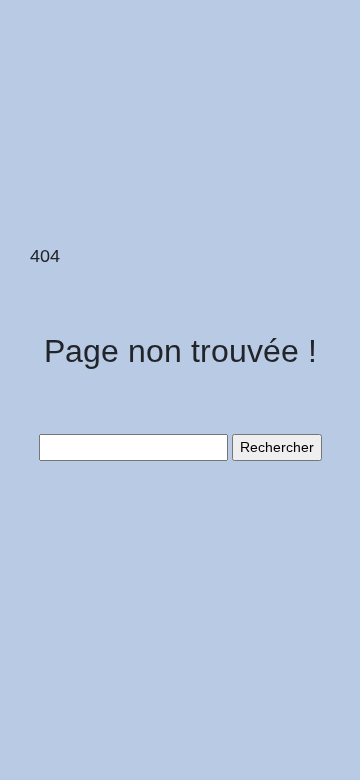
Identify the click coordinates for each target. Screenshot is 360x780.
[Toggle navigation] (43, 48)
